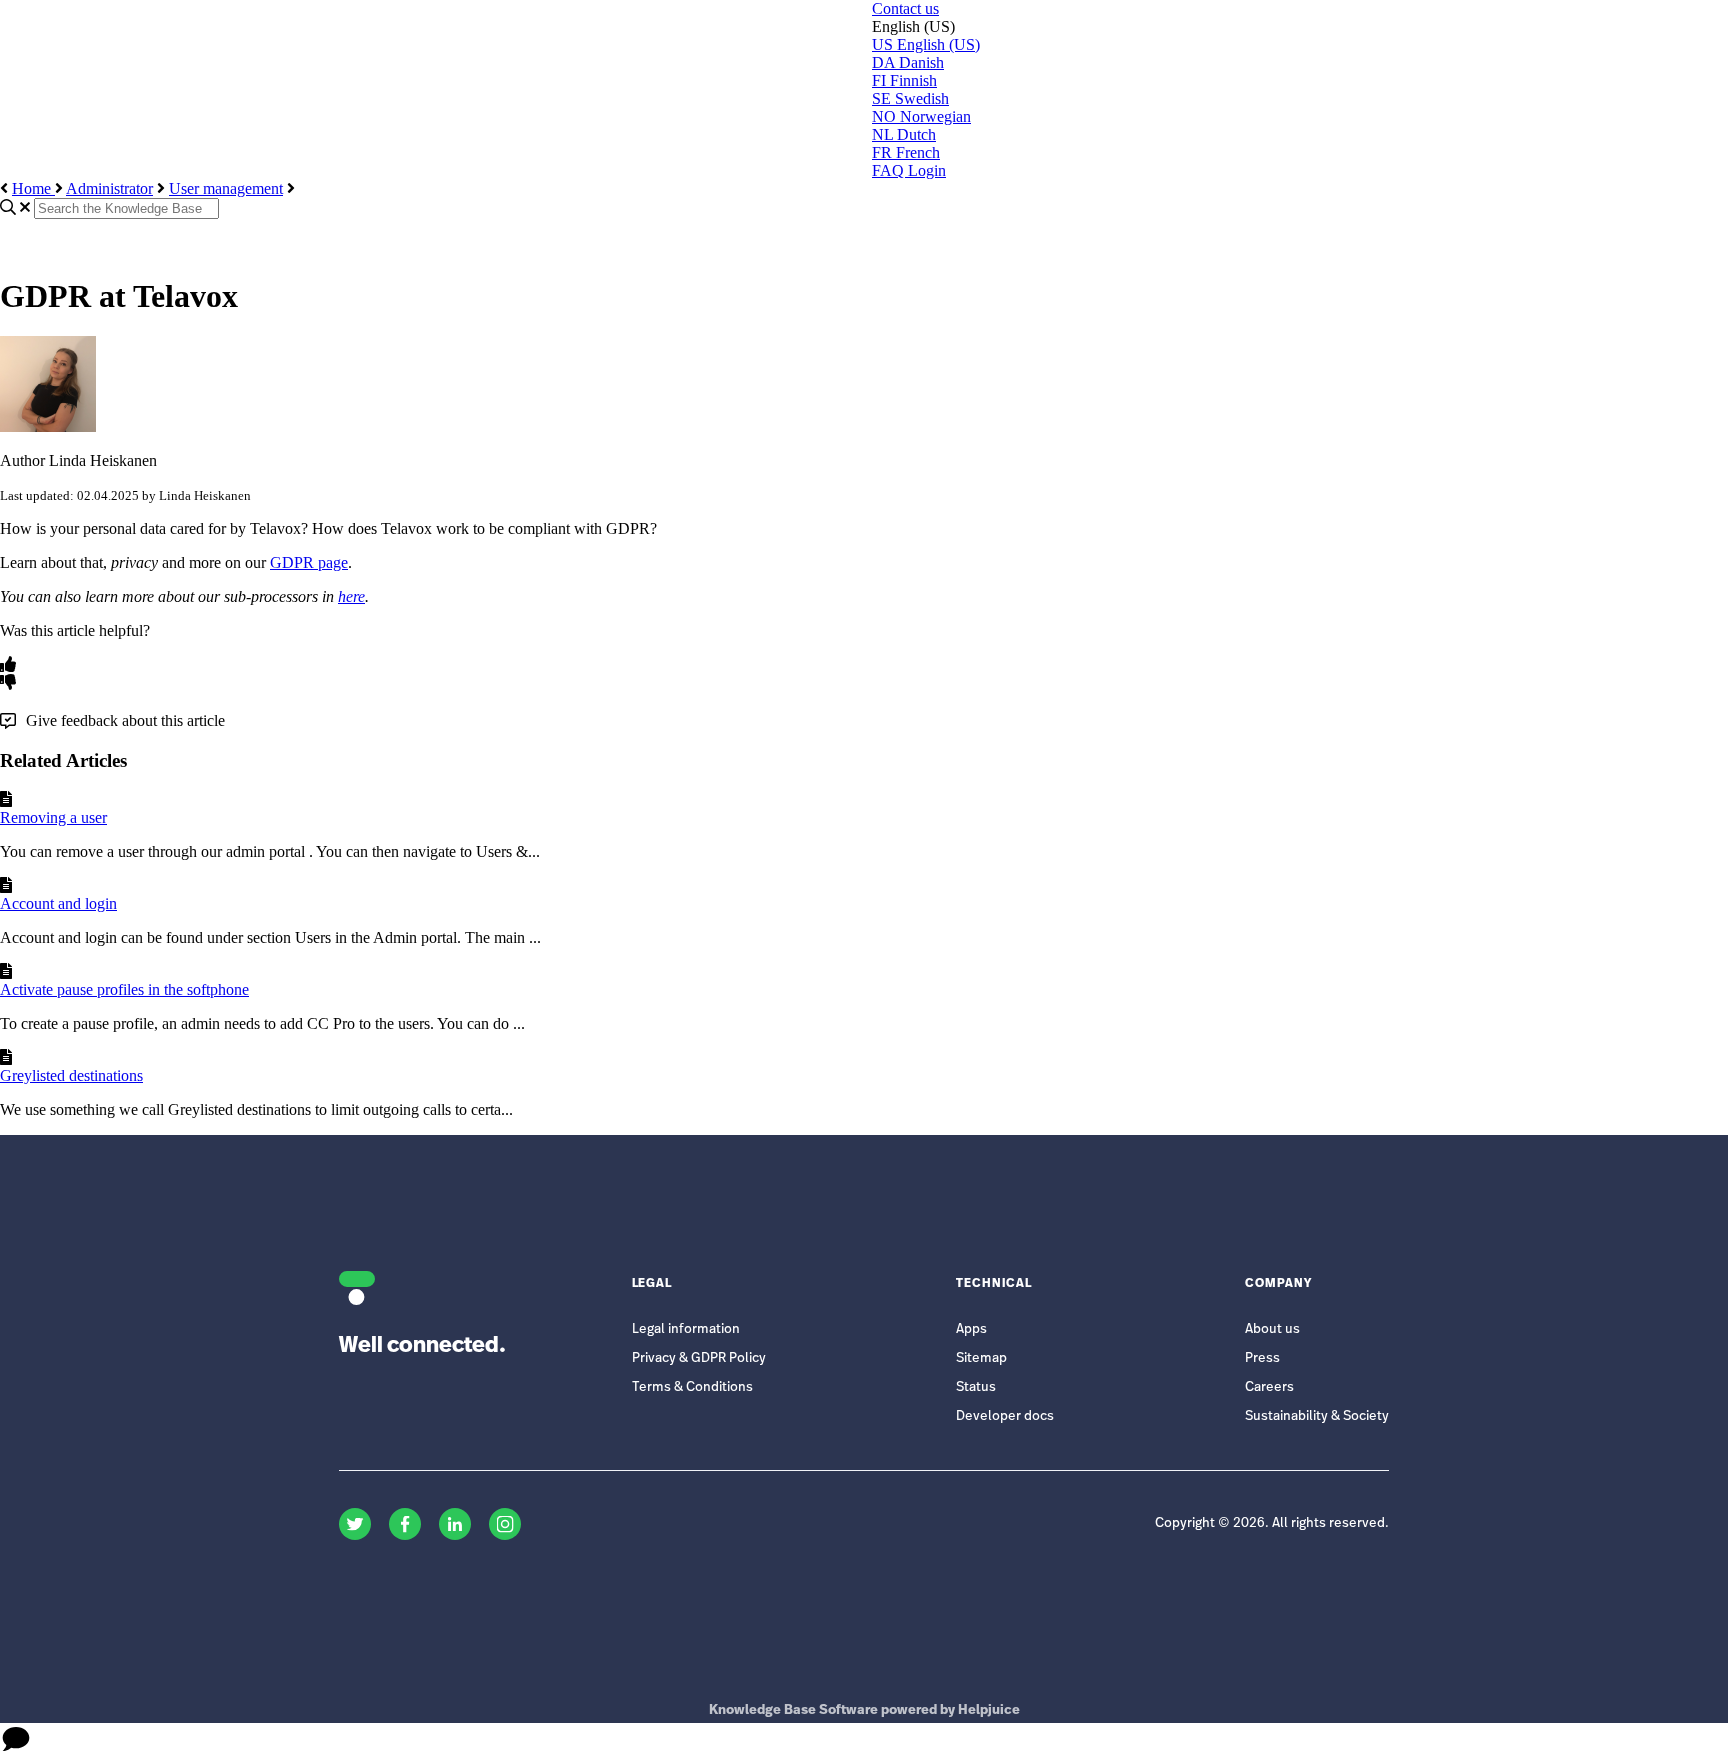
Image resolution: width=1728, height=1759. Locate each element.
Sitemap (981, 1358)
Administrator (109, 188)
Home (33, 188)
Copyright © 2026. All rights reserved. (1272, 1523)
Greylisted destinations (71, 1075)
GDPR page (309, 562)
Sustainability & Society (1317, 1416)
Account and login (58, 903)
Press (1262, 1358)
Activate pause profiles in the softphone (124, 989)
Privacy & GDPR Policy (699, 1358)
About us (1272, 1329)
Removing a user (53, 817)
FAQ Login (909, 170)
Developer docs (1005, 1416)
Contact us (905, 8)
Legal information (686, 1329)
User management (226, 188)
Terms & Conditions (692, 1387)
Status (976, 1387)
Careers (1269, 1387)
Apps (971, 1329)
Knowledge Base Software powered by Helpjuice (864, 1710)
